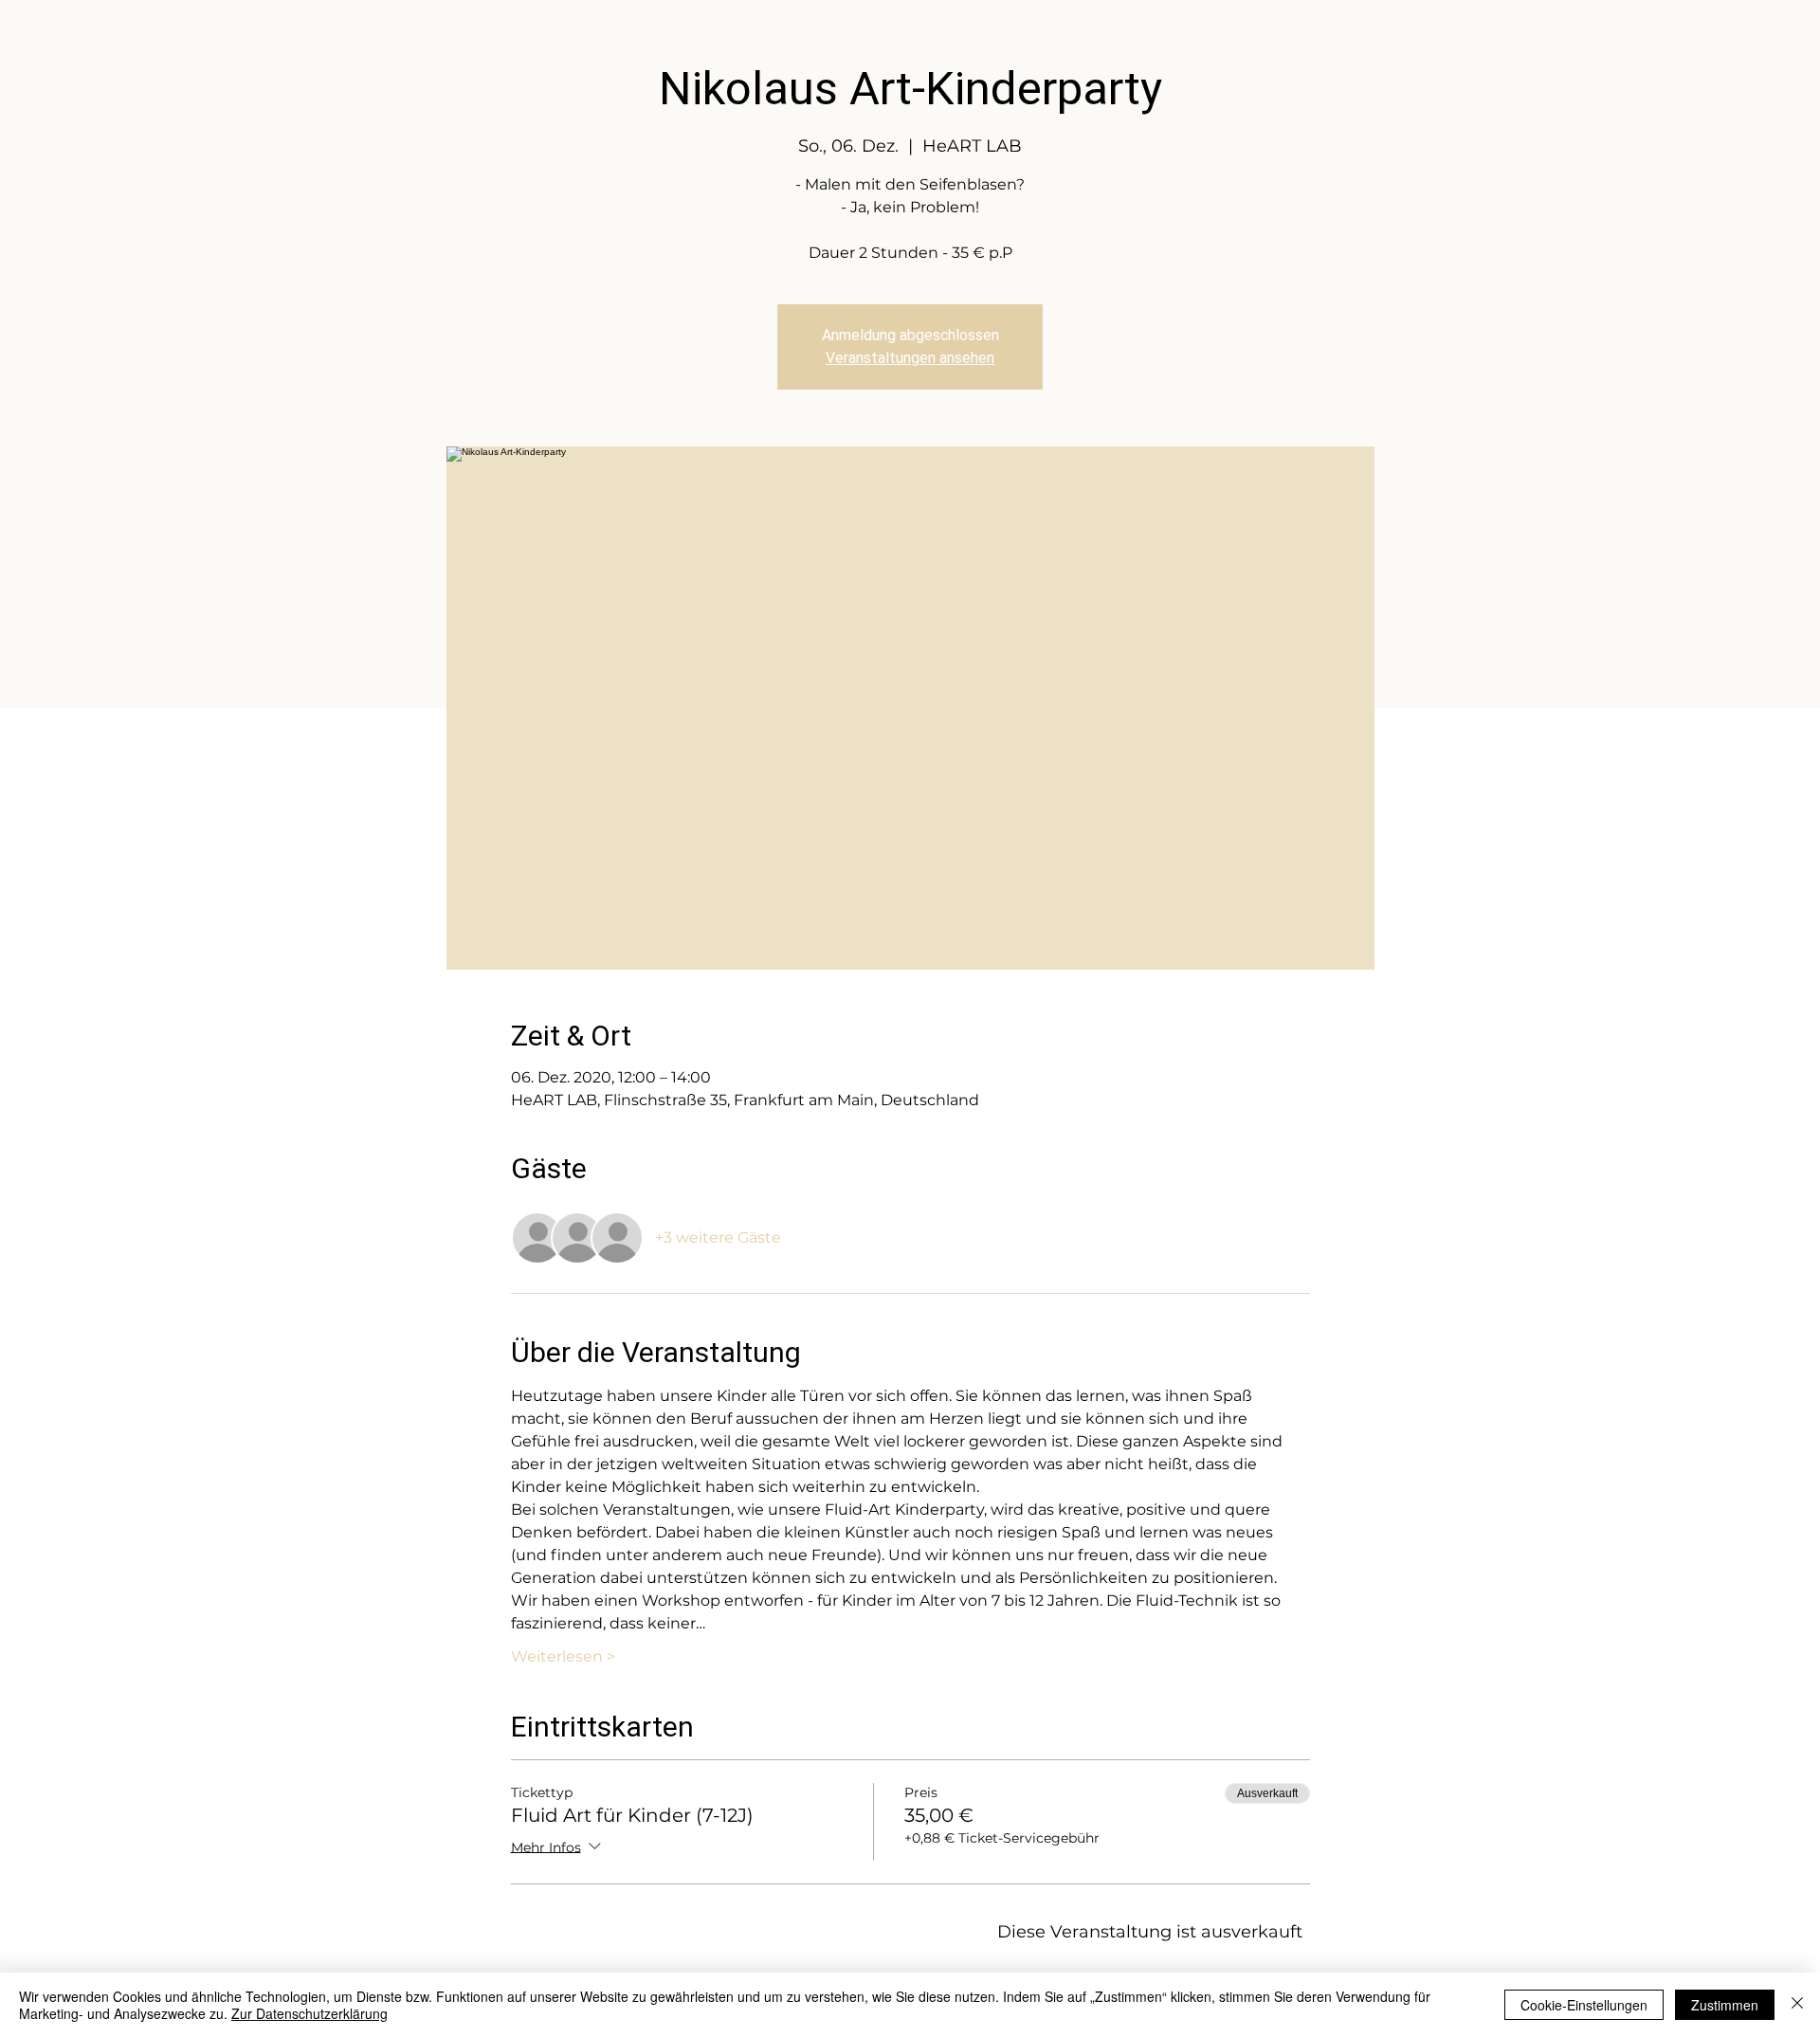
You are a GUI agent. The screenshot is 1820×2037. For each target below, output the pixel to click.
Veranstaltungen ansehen (910, 358)
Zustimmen (1725, 2005)
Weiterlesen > (563, 1656)
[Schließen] (1797, 2005)
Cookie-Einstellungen (1584, 2005)
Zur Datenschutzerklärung (309, 2013)
